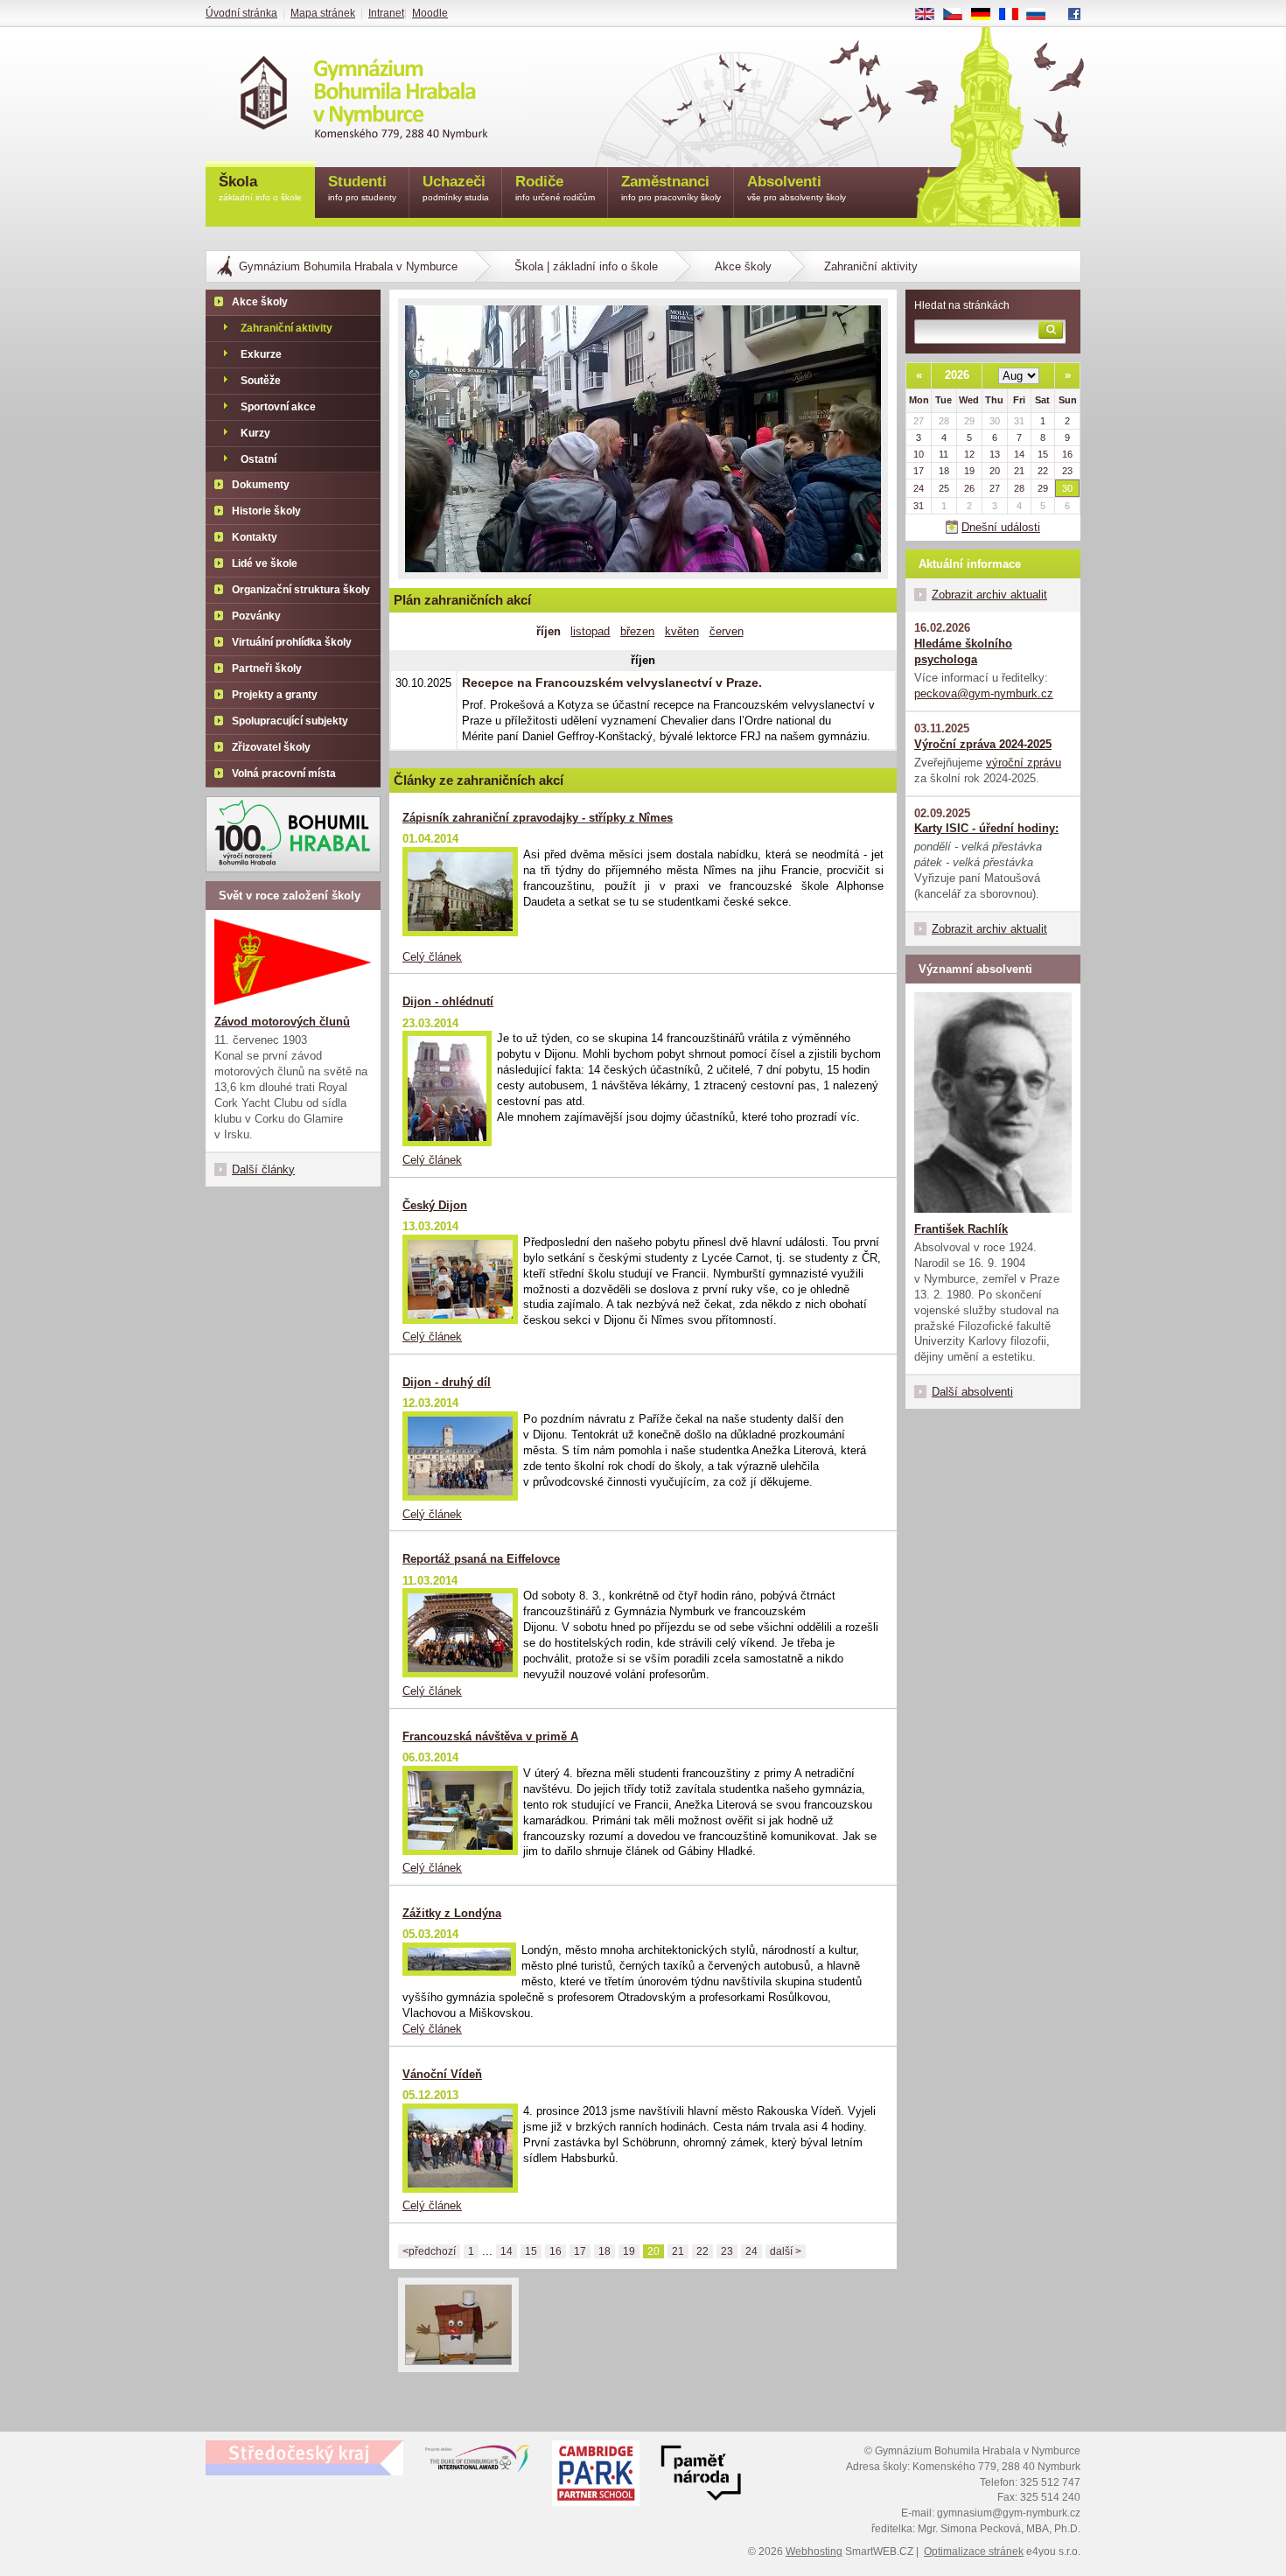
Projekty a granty (275, 695)
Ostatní (259, 459)
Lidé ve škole (265, 563)
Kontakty (255, 537)
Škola (260, 188)
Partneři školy (267, 668)
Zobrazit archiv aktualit (989, 595)
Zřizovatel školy (271, 747)
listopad (590, 631)
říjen (549, 631)
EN (931, 15)
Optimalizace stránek (974, 2551)
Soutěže (261, 381)
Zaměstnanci (671, 188)
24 (751, 2251)
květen (682, 631)
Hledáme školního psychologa (963, 651)
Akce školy (743, 266)
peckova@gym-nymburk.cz (984, 693)
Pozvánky (256, 616)
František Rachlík (961, 1229)
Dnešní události (1001, 527)
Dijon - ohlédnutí (448, 1001)
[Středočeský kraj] (304, 2458)
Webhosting (814, 2551)
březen (637, 631)
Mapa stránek (323, 13)
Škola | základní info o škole (586, 266)
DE (987, 15)
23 (727, 2251)
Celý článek (432, 957)
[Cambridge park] (701, 2475)
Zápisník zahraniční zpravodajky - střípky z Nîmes (538, 818)
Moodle (430, 13)
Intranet (386, 13)
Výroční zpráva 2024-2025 (983, 744)
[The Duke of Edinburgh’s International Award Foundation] (478, 2462)
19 (629, 2251)
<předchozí (429, 2251)
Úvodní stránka (241, 13)
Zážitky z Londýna (452, 1913)
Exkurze (261, 354)
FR (1015, 15)
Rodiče (555, 188)
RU (1043, 15)
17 (580, 2251)
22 (702, 2251)
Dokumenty (261, 485)
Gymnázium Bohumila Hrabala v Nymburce (348, 266)
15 (531, 2251)
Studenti (362, 188)
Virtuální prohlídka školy (292, 642)
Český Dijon (435, 1205)
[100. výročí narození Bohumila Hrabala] (293, 834)
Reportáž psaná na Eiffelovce (481, 1559)
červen (727, 631)
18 (605, 2251)
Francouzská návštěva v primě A (490, 1736)
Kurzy (255, 433)
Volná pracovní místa (284, 773)
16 (556, 2251)
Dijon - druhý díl (447, 1382)
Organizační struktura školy (301, 590)
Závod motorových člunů (282, 1022)
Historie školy (266, 511)
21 (678, 2251)
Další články (263, 1169)
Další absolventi (972, 1392)
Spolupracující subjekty (290, 721)
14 (507, 2251)
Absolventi (797, 188)
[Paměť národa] (596, 2475)
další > (786, 2251)
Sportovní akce (278, 407)
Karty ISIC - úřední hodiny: (986, 828)
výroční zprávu (1024, 763)
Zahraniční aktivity (287, 328)
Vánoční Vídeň (442, 2074)
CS (959, 15)
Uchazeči (456, 188)
